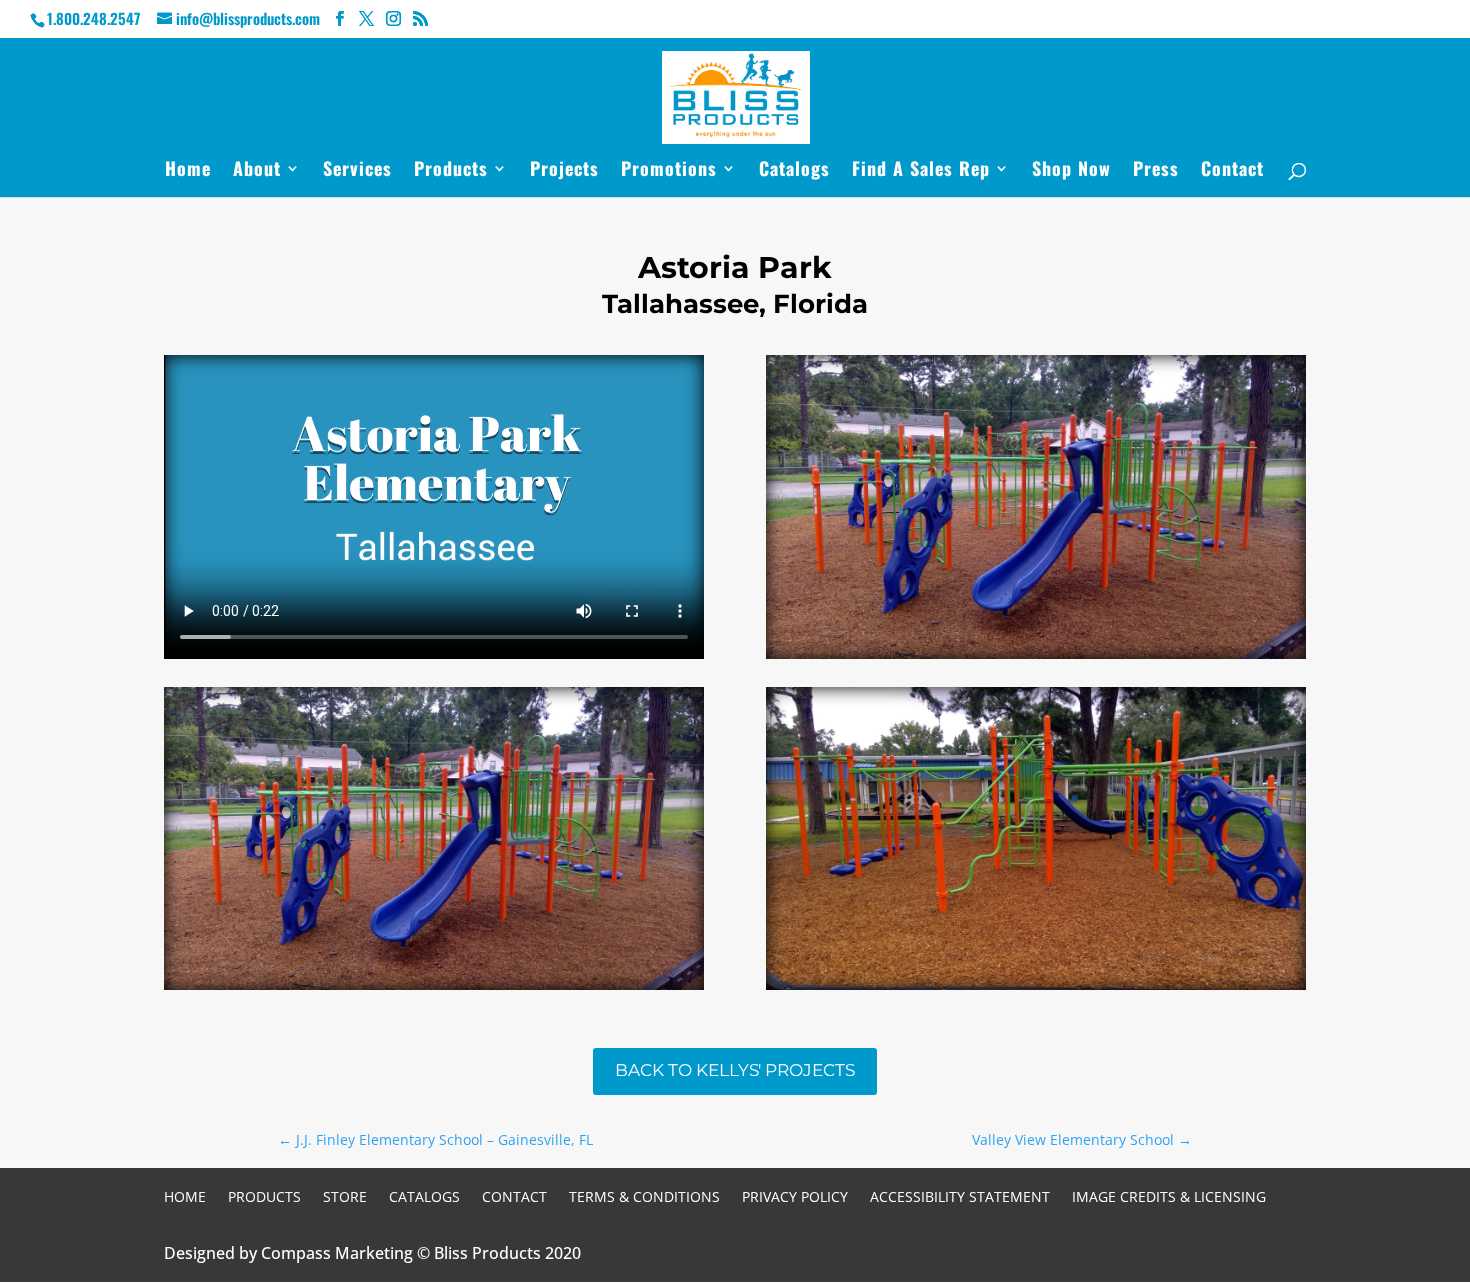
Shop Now (1071, 171)
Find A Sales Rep (921, 171)
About (257, 171)
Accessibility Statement (960, 1196)
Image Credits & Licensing (1169, 1196)
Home (188, 171)
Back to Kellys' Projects (735, 1070)
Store (345, 1196)
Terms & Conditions (644, 1196)
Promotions (669, 171)
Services (357, 171)
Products (451, 171)
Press (1156, 171)
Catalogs (794, 171)
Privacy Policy (795, 1196)
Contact (1232, 171)
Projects (564, 171)
